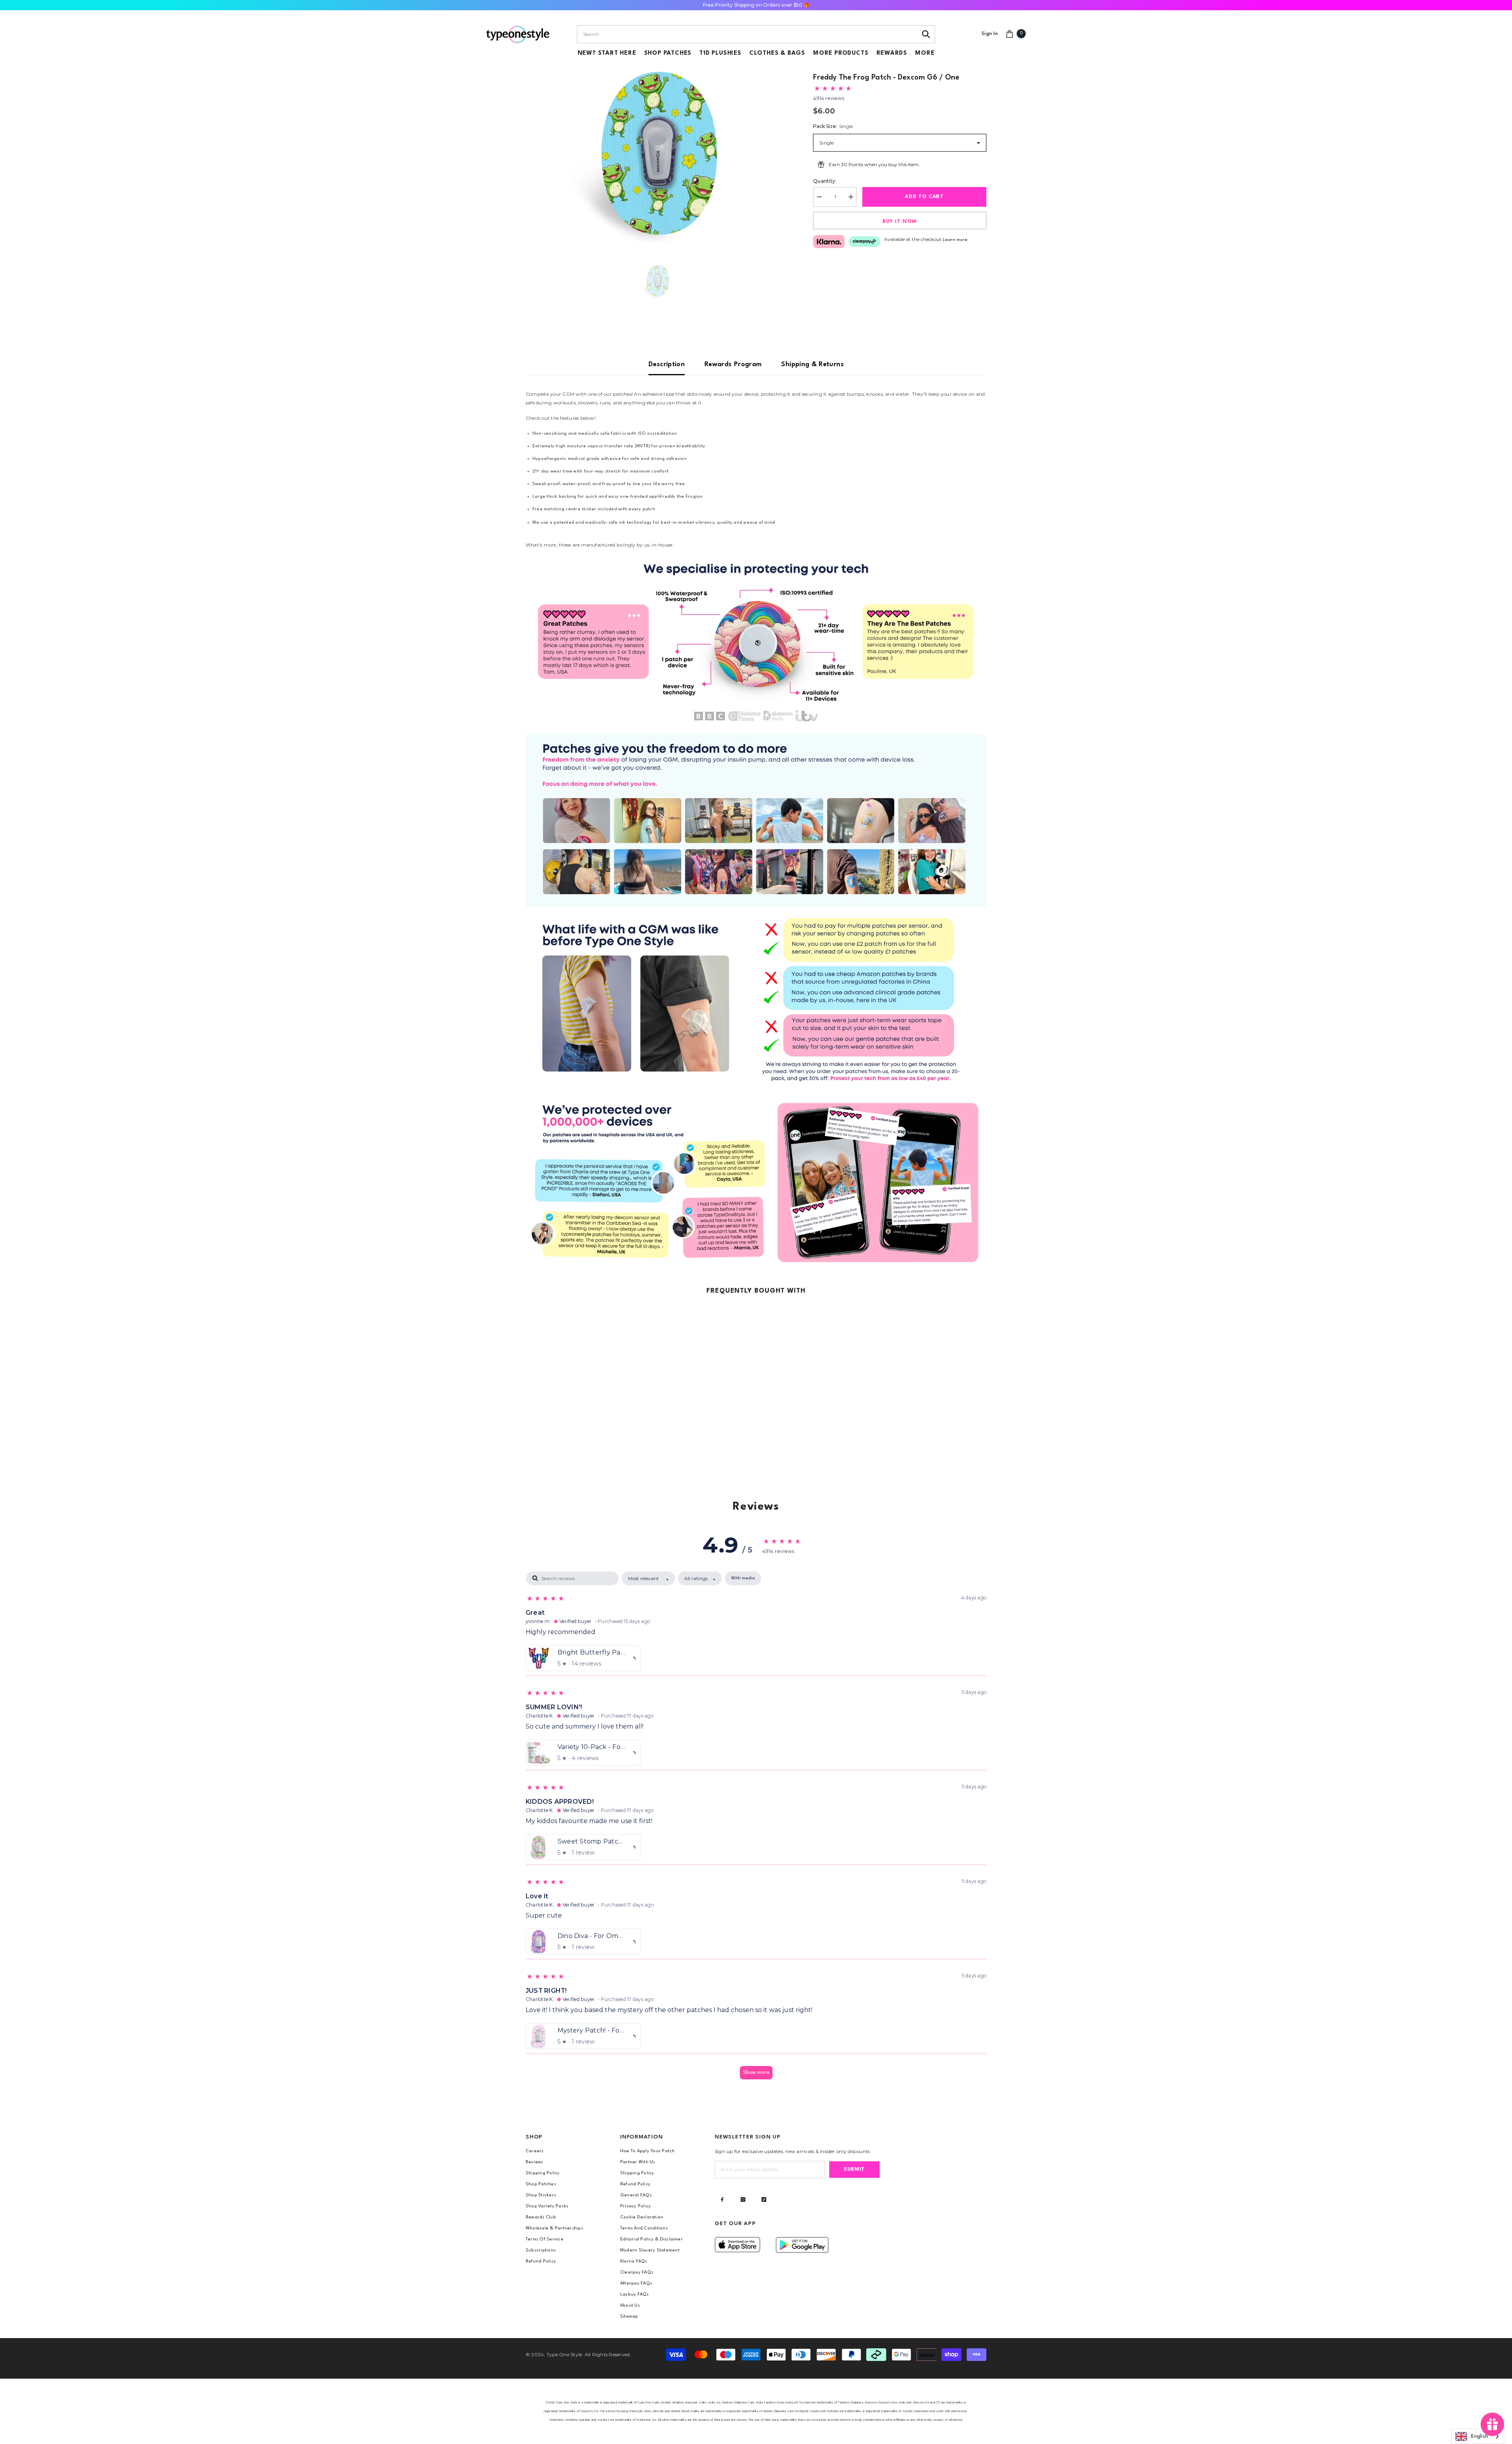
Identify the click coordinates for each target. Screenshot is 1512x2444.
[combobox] (747, 34)
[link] (756, 642)
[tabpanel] (756, 1829)
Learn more (955, 240)
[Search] (926, 34)
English (1480, 2437)
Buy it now (900, 221)
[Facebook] (722, 2199)
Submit (854, 2169)
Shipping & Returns (812, 364)
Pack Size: (833, 126)
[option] (658, 153)
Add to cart (924, 197)
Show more (756, 2072)
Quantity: (825, 181)
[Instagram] (743, 2199)
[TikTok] (764, 2199)
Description (667, 364)
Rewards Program (733, 364)
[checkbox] (743, 1579)
